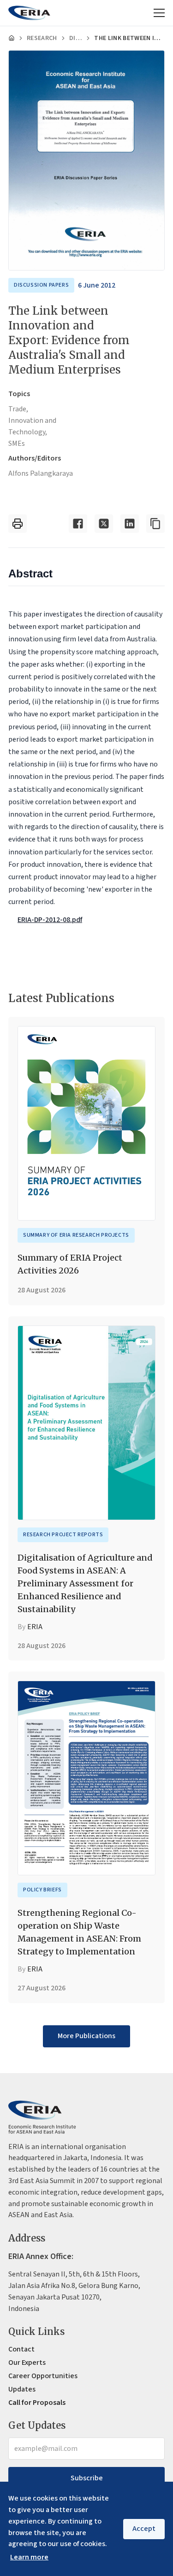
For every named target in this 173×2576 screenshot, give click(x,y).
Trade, (18, 409)
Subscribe (87, 2478)
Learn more (29, 2557)
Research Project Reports (63, 1535)
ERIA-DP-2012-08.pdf (50, 920)
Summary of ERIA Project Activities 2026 (70, 1264)
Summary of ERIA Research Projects (76, 1235)
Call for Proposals (37, 2403)
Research (42, 38)
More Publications (86, 2036)
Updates (22, 2389)
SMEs (17, 444)
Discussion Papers (76, 38)
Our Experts (27, 2363)
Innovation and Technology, (32, 426)
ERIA (35, 1627)
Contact (21, 2349)
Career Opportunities (43, 2376)
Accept (144, 2529)
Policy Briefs (42, 1890)
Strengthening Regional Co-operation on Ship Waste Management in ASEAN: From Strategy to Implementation (79, 1932)
